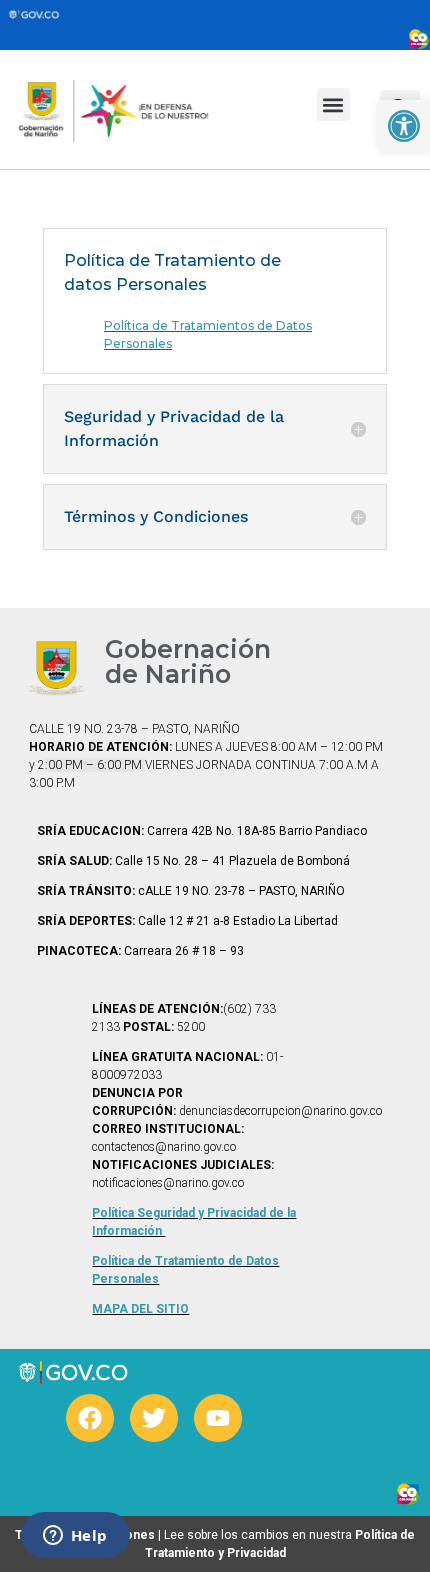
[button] (333, 104)
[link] (404, 126)
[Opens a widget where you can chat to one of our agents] (75, 1537)
